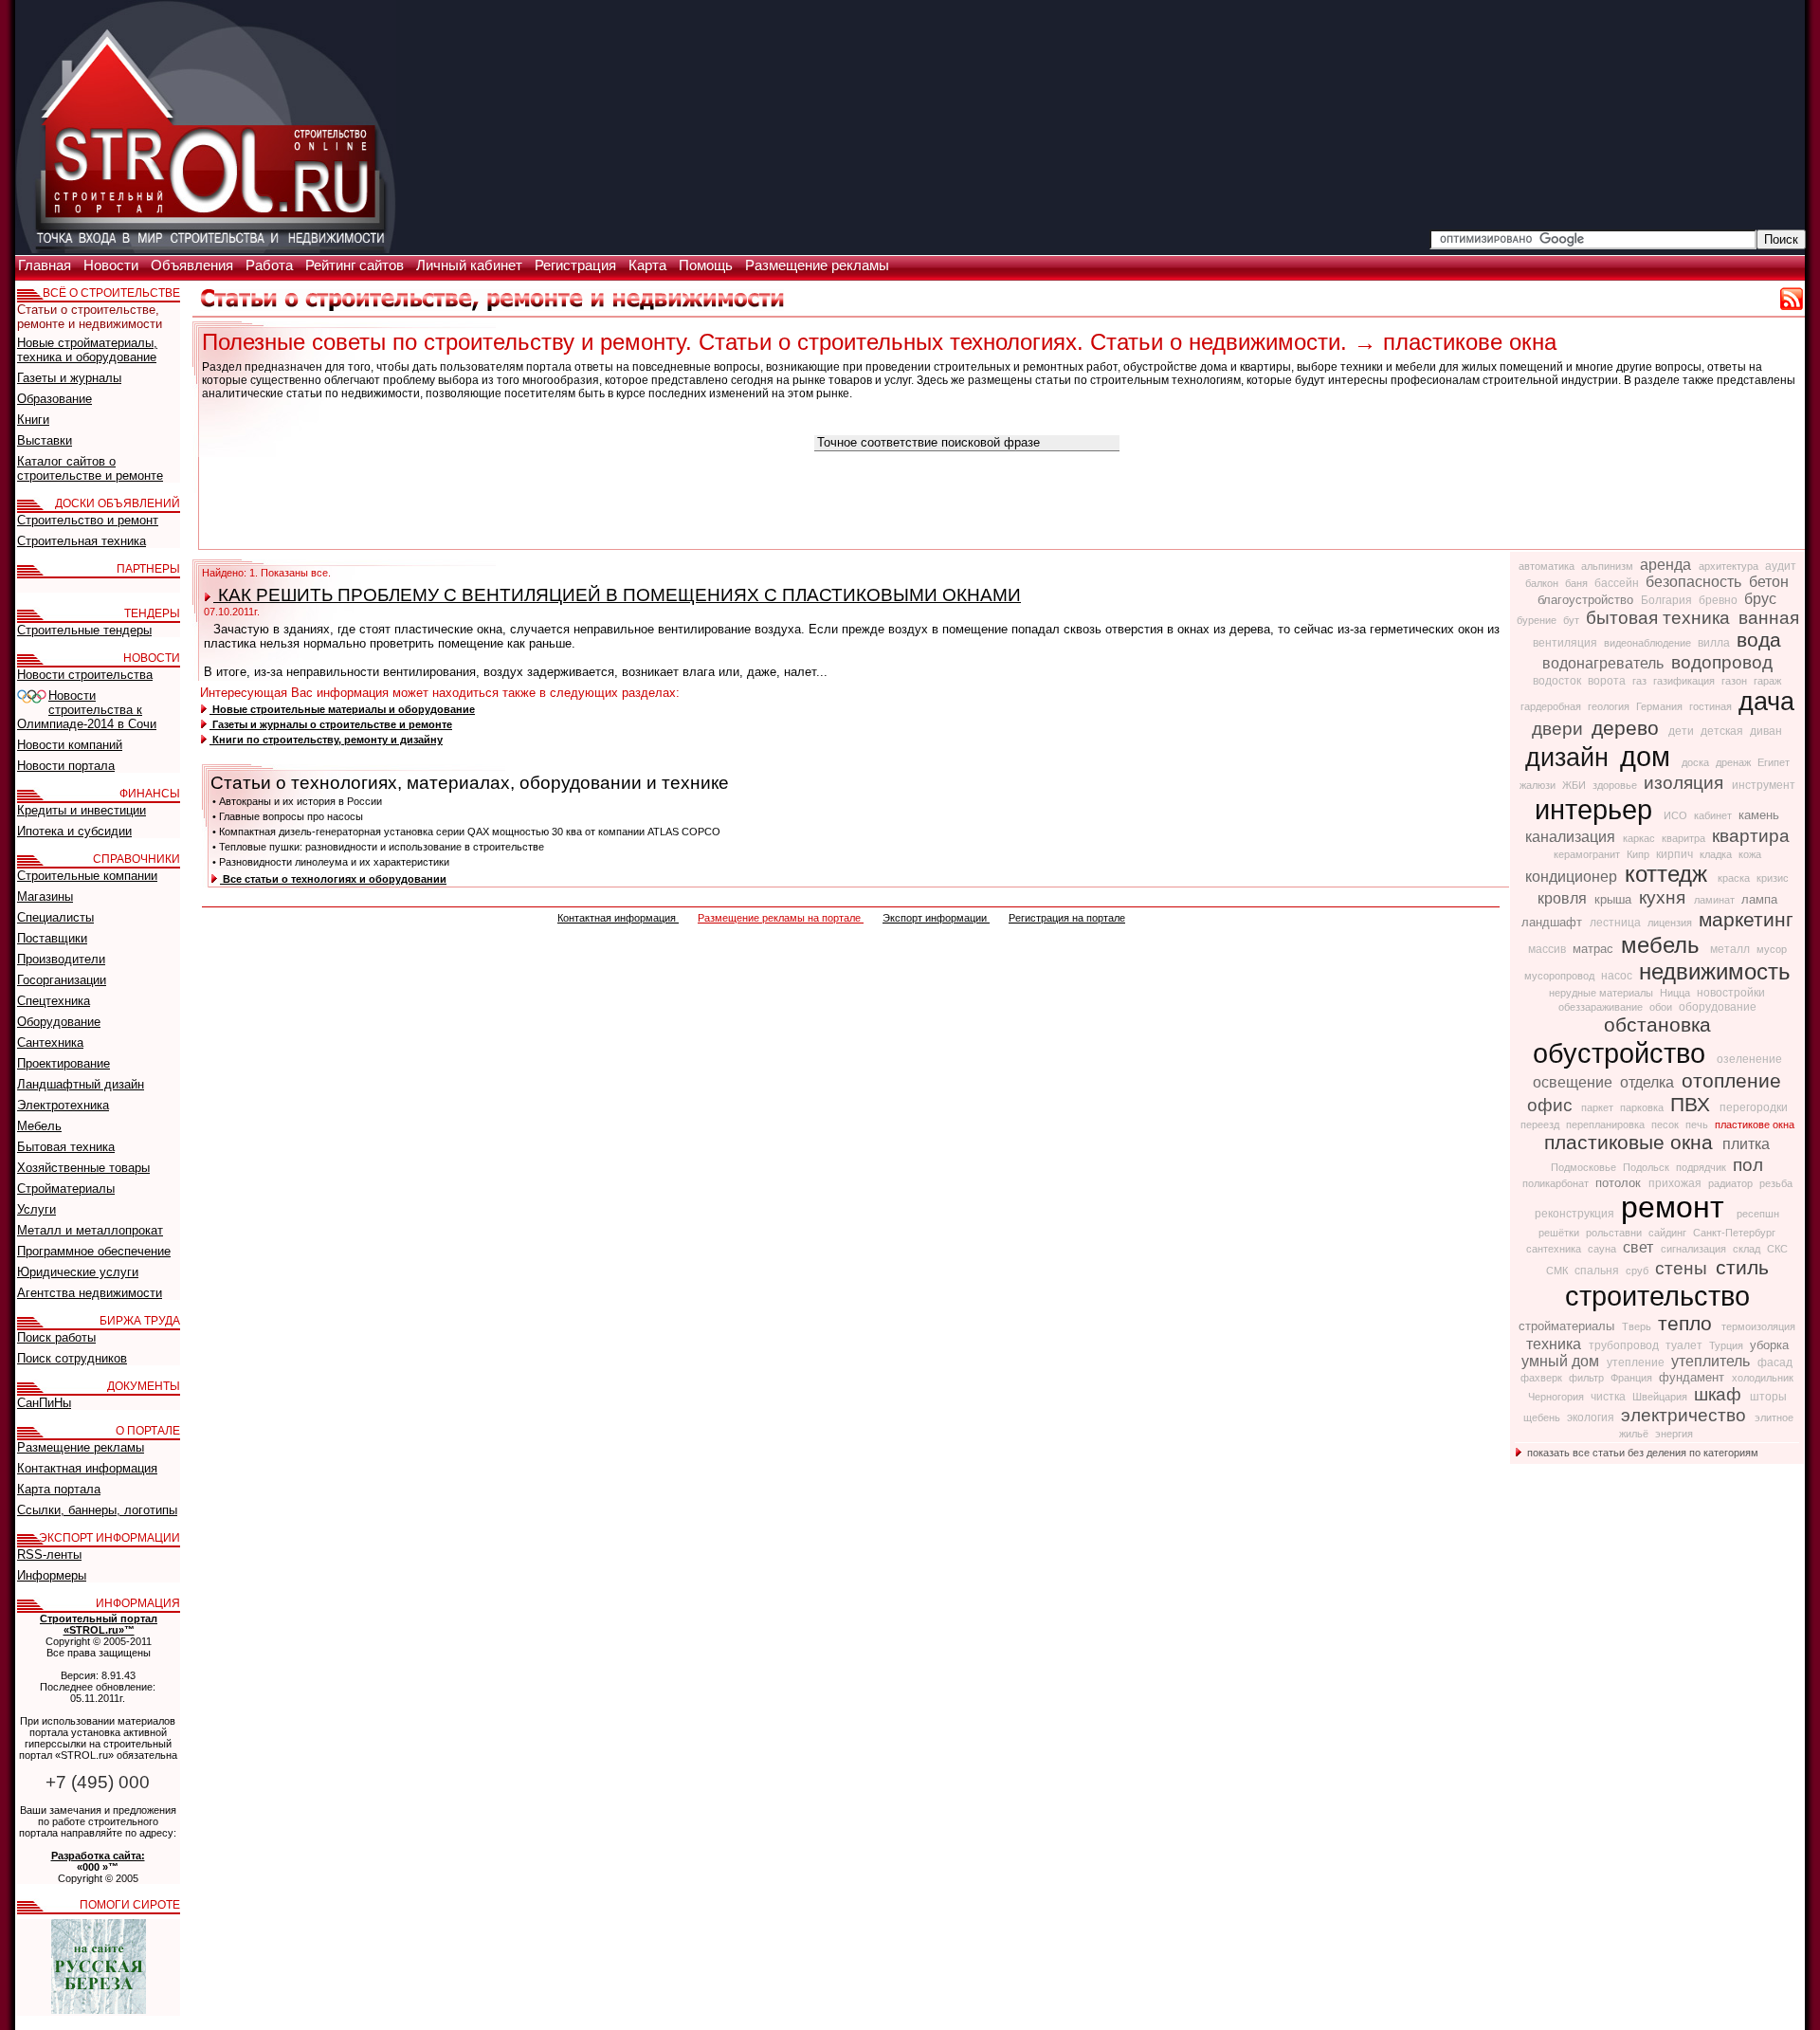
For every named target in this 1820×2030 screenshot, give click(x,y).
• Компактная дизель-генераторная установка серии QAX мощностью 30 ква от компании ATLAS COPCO (466, 832)
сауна (1603, 1249)
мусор (1772, 949)
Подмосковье (1585, 1167)
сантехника (1555, 1249)
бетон (1769, 582)
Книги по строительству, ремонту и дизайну (326, 740)
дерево (1628, 728)
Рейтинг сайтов (356, 265)
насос (1618, 976)
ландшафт (1554, 922)
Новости (113, 265)
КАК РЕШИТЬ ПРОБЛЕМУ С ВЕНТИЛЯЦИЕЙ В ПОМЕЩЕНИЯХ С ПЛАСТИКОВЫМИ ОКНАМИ (617, 595)
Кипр (1639, 854)
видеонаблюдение (1649, 643)
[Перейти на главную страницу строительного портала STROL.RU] (206, 249)
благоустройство (1587, 600)
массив (1548, 949)
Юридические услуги (78, 1272)
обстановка (1657, 1025)
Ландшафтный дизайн (81, 1084)
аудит (1781, 566)
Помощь (708, 265)
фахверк (1543, 1378)
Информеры (52, 1575)
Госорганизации (62, 980)
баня (1578, 583)
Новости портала (66, 766)
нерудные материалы (1602, 993)
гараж (1767, 681)
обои (1662, 1007)
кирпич (1676, 854)
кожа (1750, 854)
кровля (1564, 898)
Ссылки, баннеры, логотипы (97, 1510)
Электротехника (63, 1105)
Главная (46, 265)
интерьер (1597, 809)
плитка (1746, 1144)
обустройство (1623, 1053)
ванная (1769, 618)
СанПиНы (44, 1403)
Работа (271, 265)
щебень (1543, 1417)
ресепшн (1758, 1214)
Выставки (45, 440)
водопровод (1722, 662)
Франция (1633, 1378)
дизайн (1571, 758)
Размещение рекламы (817, 265)
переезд (1541, 1125)
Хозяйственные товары (83, 1168)
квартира (1751, 836)
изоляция (1686, 783)
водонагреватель (1605, 663)
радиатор (1732, 1183)
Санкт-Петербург (1734, 1233)
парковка (1643, 1107)
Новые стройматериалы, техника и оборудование (87, 350)
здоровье (1616, 785)
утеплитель (1712, 1361)
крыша (1615, 899)
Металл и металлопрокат (90, 1230)
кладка (1717, 854)
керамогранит (1588, 854)
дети (1683, 731)
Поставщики (52, 938)
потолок (1620, 1183)
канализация (1572, 837)
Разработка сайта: (98, 1856)
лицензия (1671, 923)
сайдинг (1669, 1233)
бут (1573, 620)
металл (1731, 949)
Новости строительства (85, 675)
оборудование (1718, 1007)
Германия (1661, 706)
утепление (1637, 1362)
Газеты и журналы (69, 378)
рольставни (1615, 1233)
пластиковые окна (1631, 1143)
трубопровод (1625, 1345)
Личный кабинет (471, 265)
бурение (1538, 620)
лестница (1617, 923)
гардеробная (1552, 706)
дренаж (1735, 762)
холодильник (1763, 1378)
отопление (1731, 1081)
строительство (1657, 1296)
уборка (1769, 1345)
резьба (1776, 1183)
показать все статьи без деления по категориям (1641, 1453)
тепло (1688, 1324)
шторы (1768, 1397)
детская (1723, 731)
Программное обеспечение (94, 1251)
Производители (61, 959)
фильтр (1588, 1378)
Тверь (1638, 1326)
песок (1666, 1125)
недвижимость (1715, 971)
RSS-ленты (49, 1555)
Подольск (1647, 1167)
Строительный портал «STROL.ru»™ (99, 1624)
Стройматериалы (66, 1189)
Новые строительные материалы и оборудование (342, 709)
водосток (1558, 681)
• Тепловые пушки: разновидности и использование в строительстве (378, 847)
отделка (1649, 1082)
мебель (1664, 945)
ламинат (1716, 900)
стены (1683, 1268)
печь (1698, 1125)
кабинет (1714, 815)
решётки (1560, 1233)
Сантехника (50, 1042)
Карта (649, 265)
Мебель (39, 1126)
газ (1641, 681)
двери (1560, 729)
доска (1697, 762)
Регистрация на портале (1067, 918)
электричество (1686, 1415)
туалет (1685, 1345)
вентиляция (1566, 643)
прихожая (1676, 1183)
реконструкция (1576, 1214)
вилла (1715, 643)
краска (1735, 878)
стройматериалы (1568, 1326)
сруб (1638, 1271)
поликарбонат (1557, 1183)
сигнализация (1695, 1249)
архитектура (1730, 566)
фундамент (1693, 1377)
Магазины (45, 896)
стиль (1742, 1268)
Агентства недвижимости (90, 1293)
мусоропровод (1561, 976)
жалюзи (1539, 785)
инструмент (1764, 785)
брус (1760, 599)
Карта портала (59, 1489)
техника (1556, 1344)
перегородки (1754, 1107)
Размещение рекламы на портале (781, 918)
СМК (1558, 1271)
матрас (1595, 949)
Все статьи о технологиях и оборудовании (333, 879)
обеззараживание (1602, 1007)
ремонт (1677, 1207)
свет (1640, 1247)
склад (1748, 1249)
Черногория (1557, 1397)
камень (1759, 815)
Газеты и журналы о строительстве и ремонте (331, 724)
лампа (1759, 899)
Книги (33, 420)
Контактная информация (618, 918)
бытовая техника (1660, 618)
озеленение (1749, 1059)
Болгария (1668, 600)
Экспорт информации (936, 918)
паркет (1599, 1107)
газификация (1685, 681)
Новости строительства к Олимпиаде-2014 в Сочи (87, 710)
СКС (1777, 1249)
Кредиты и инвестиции (82, 810)
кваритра (1685, 838)
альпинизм (1609, 566)
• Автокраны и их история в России (297, 801)
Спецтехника (54, 1001)
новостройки (1731, 993)
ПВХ (1693, 1105)
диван (1766, 731)
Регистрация (577, 265)
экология (1592, 1417)
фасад (1775, 1362)
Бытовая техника (66, 1147)
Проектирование (64, 1063)
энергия (1674, 1434)
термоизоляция (1758, 1326)
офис (1552, 1105)
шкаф (1720, 1394)
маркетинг (1746, 920)
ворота (1608, 681)
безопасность (1695, 582)
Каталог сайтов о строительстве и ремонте (90, 468)
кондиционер (1573, 877)
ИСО (1677, 815)
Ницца (1676, 993)
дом (1649, 756)
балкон (1543, 583)
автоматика (1548, 566)
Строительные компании (87, 876)
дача (1766, 702)
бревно (1720, 600)
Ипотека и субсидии (74, 831)
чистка (1610, 1397)
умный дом (1562, 1361)
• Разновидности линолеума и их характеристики (331, 862)
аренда (1667, 565)
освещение (1574, 1082)
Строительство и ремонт (88, 520)
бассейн (1618, 583)
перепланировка (1607, 1125)
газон (1736, 681)
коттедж (1669, 874)
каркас (1640, 838)
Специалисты (55, 917)
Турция (1728, 1345)
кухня (1665, 897)
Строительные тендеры (84, 630)
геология (1610, 706)
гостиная (1712, 706)
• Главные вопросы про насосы (288, 816)
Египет (1774, 762)
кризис (1773, 878)
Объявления (194, 265)
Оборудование (59, 1022)
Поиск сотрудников (72, 1358)
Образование (55, 399)
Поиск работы (56, 1337)
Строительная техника (82, 541)
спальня (1598, 1271)
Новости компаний (70, 745)
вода (1759, 640)
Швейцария (1661, 1397)
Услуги (36, 1209)
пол (1748, 1165)
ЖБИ (1575, 785)
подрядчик (1702, 1167)
